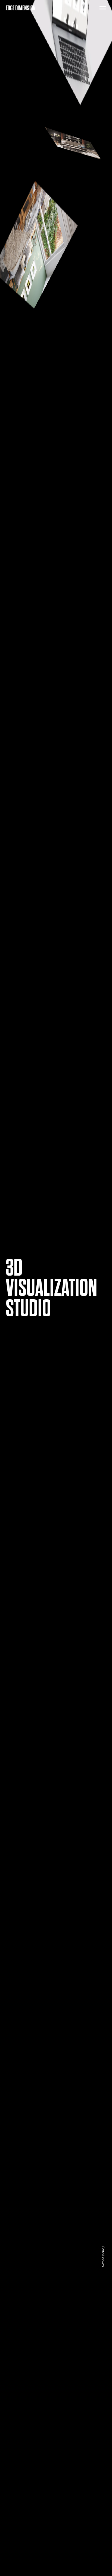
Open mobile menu (103, 8)
